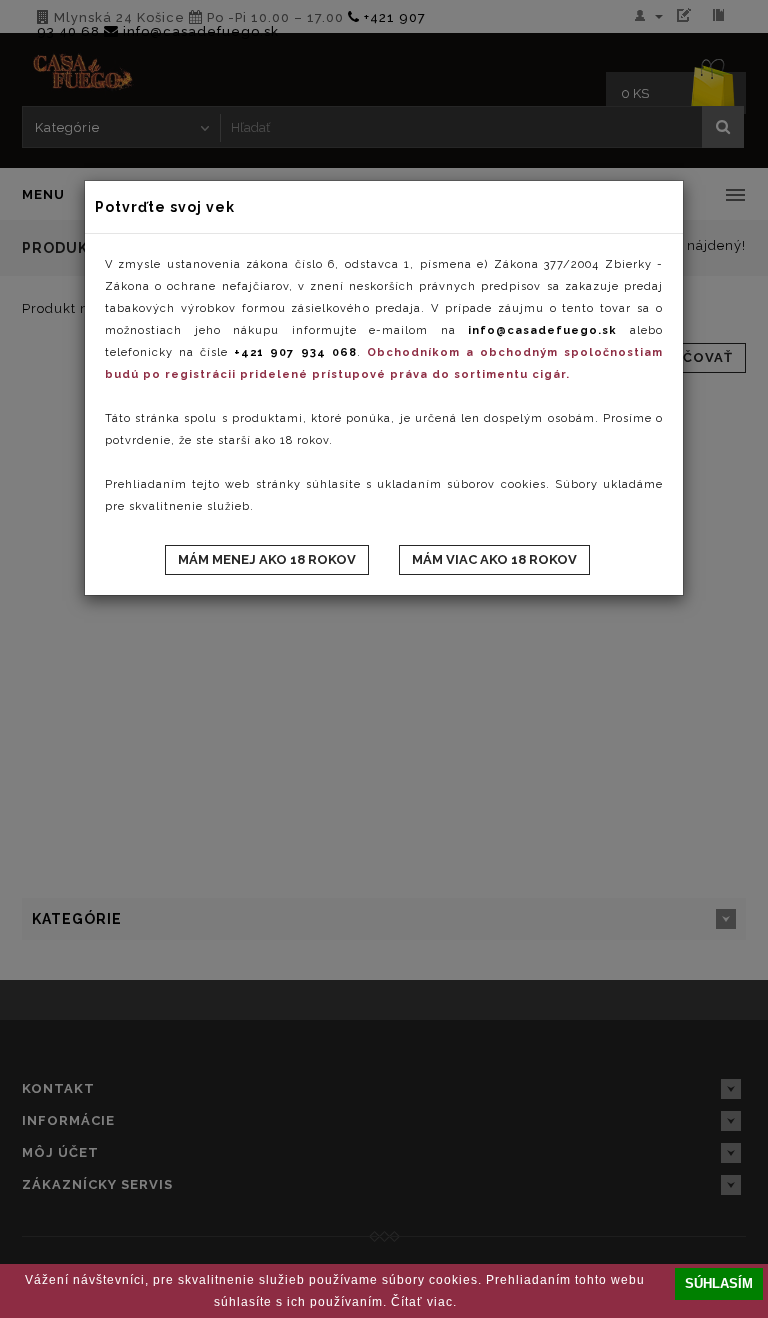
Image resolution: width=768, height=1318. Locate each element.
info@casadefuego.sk (542, 330)
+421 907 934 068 (295, 352)
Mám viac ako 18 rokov (494, 559)
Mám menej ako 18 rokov (267, 559)
